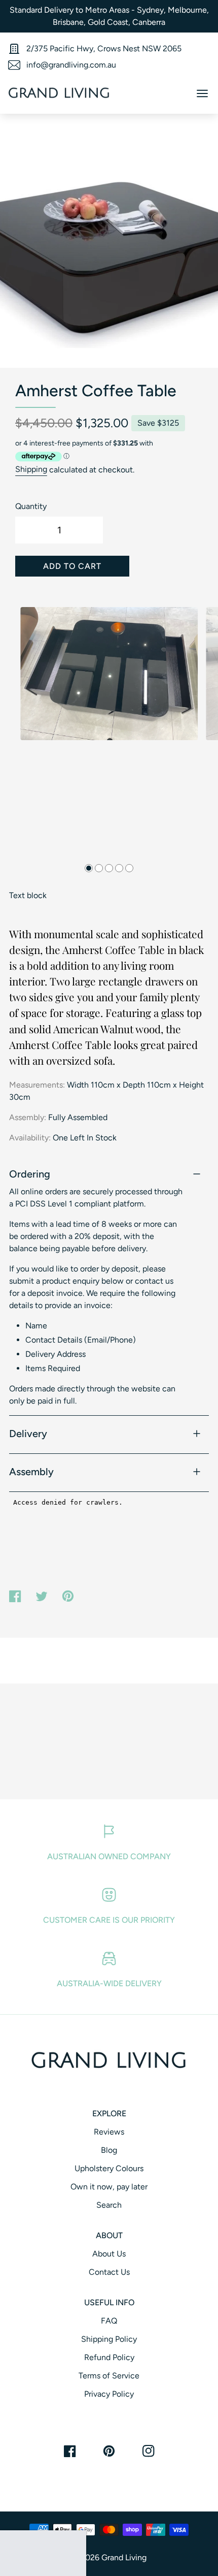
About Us (109, 2254)
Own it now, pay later (109, 2187)
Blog (109, 2150)
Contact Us (109, 2272)
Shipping (31, 470)
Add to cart (72, 566)
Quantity (31, 506)
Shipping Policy (109, 2339)
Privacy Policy (109, 2394)
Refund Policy (109, 2357)
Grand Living (124, 2557)
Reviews (109, 2132)
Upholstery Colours (109, 2168)
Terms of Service (109, 2376)
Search (109, 2205)
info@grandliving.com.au (71, 65)
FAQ (109, 2321)
